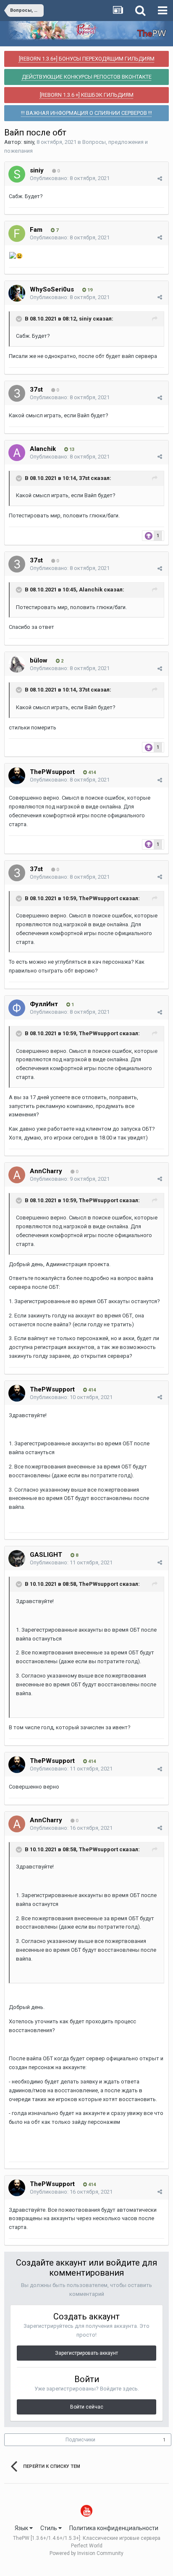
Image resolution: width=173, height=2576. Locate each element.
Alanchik (43, 449)
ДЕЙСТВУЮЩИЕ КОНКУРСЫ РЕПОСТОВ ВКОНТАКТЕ (87, 77)
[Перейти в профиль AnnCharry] (17, 1175)
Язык (22, 2528)
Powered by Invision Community (86, 2553)
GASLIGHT (46, 1555)
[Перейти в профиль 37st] (17, 393)
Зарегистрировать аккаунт (86, 2353)
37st (36, 390)
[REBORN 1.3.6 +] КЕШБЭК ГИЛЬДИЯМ (87, 95)
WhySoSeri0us (52, 289)
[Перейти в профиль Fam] (17, 233)
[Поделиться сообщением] (160, 179)
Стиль (49, 2528)
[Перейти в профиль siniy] (17, 174)
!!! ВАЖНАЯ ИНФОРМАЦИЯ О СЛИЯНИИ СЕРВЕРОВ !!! (86, 113)
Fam (36, 230)
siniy (29, 142)
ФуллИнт (44, 1004)
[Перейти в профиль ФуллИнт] (17, 1008)
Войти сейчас (87, 2407)
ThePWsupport (52, 772)
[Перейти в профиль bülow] (17, 664)
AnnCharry (46, 1171)
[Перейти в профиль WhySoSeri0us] (17, 293)
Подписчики (80, 2440)
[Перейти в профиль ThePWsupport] (17, 776)
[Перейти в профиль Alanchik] (17, 453)
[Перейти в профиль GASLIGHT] (17, 1558)
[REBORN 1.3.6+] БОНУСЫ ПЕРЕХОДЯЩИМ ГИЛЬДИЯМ (87, 59)
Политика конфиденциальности (114, 2528)
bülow (39, 660)
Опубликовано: (70, 178)
